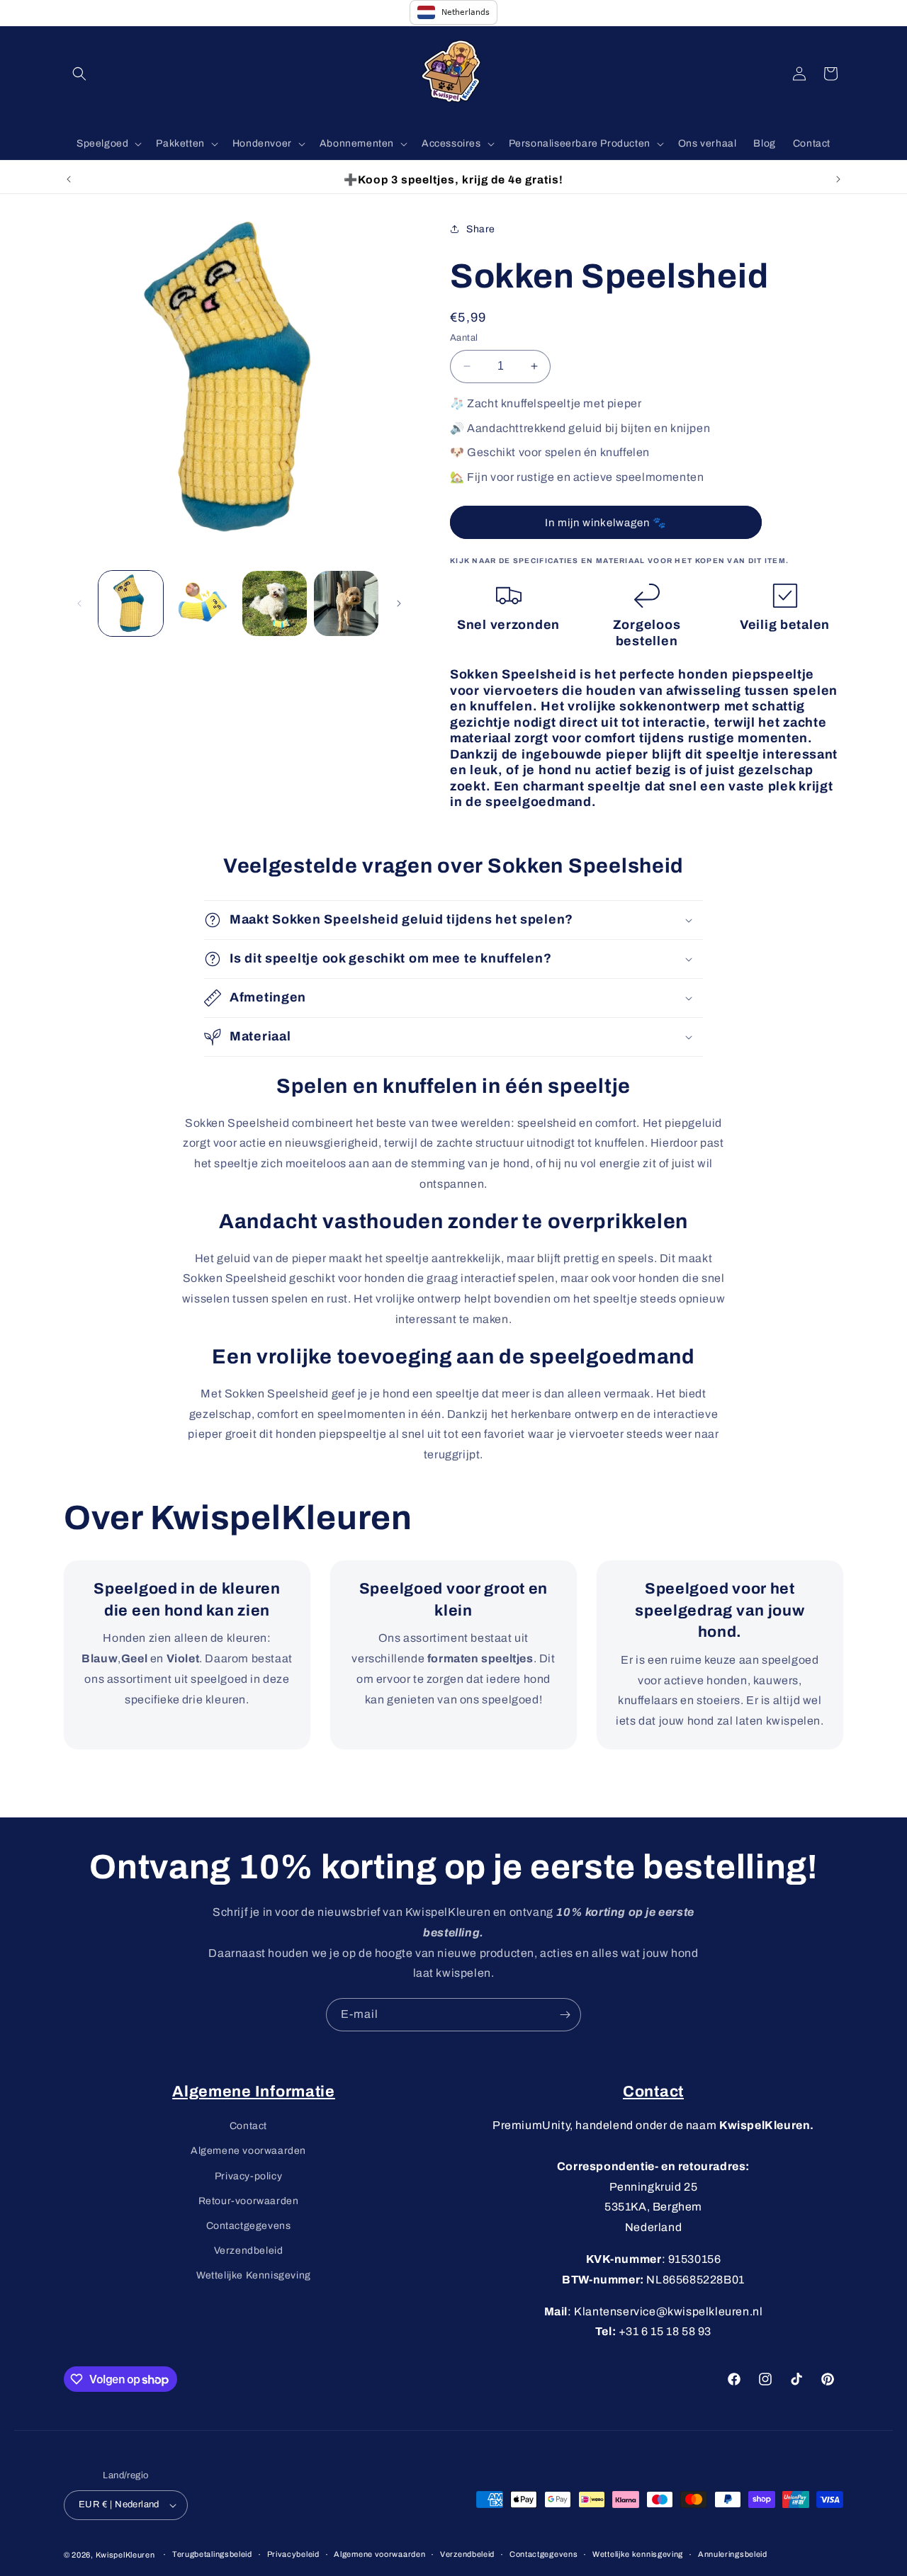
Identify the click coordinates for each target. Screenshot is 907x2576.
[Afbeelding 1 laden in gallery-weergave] (131, 603)
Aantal (464, 338)
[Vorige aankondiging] (69, 179)
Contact (248, 2126)
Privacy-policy (248, 2176)
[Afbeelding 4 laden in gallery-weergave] (346, 603)
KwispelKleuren (125, 2555)
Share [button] (481, 229)
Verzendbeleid (249, 2251)
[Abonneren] (565, 2015)
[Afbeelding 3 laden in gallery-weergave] (275, 603)
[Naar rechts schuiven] (399, 603)
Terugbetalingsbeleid (212, 2554)
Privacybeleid (293, 2554)
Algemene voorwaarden (248, 2151)
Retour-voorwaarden (249, 2201)
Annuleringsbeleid (733, 2554)
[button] (79, 74)
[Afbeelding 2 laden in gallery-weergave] (202, 603)
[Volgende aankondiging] (838, 179)
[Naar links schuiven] (79, 603)
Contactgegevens (249, 2226)
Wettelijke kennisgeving (638, 2554)
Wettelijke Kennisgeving (254, 2275)
